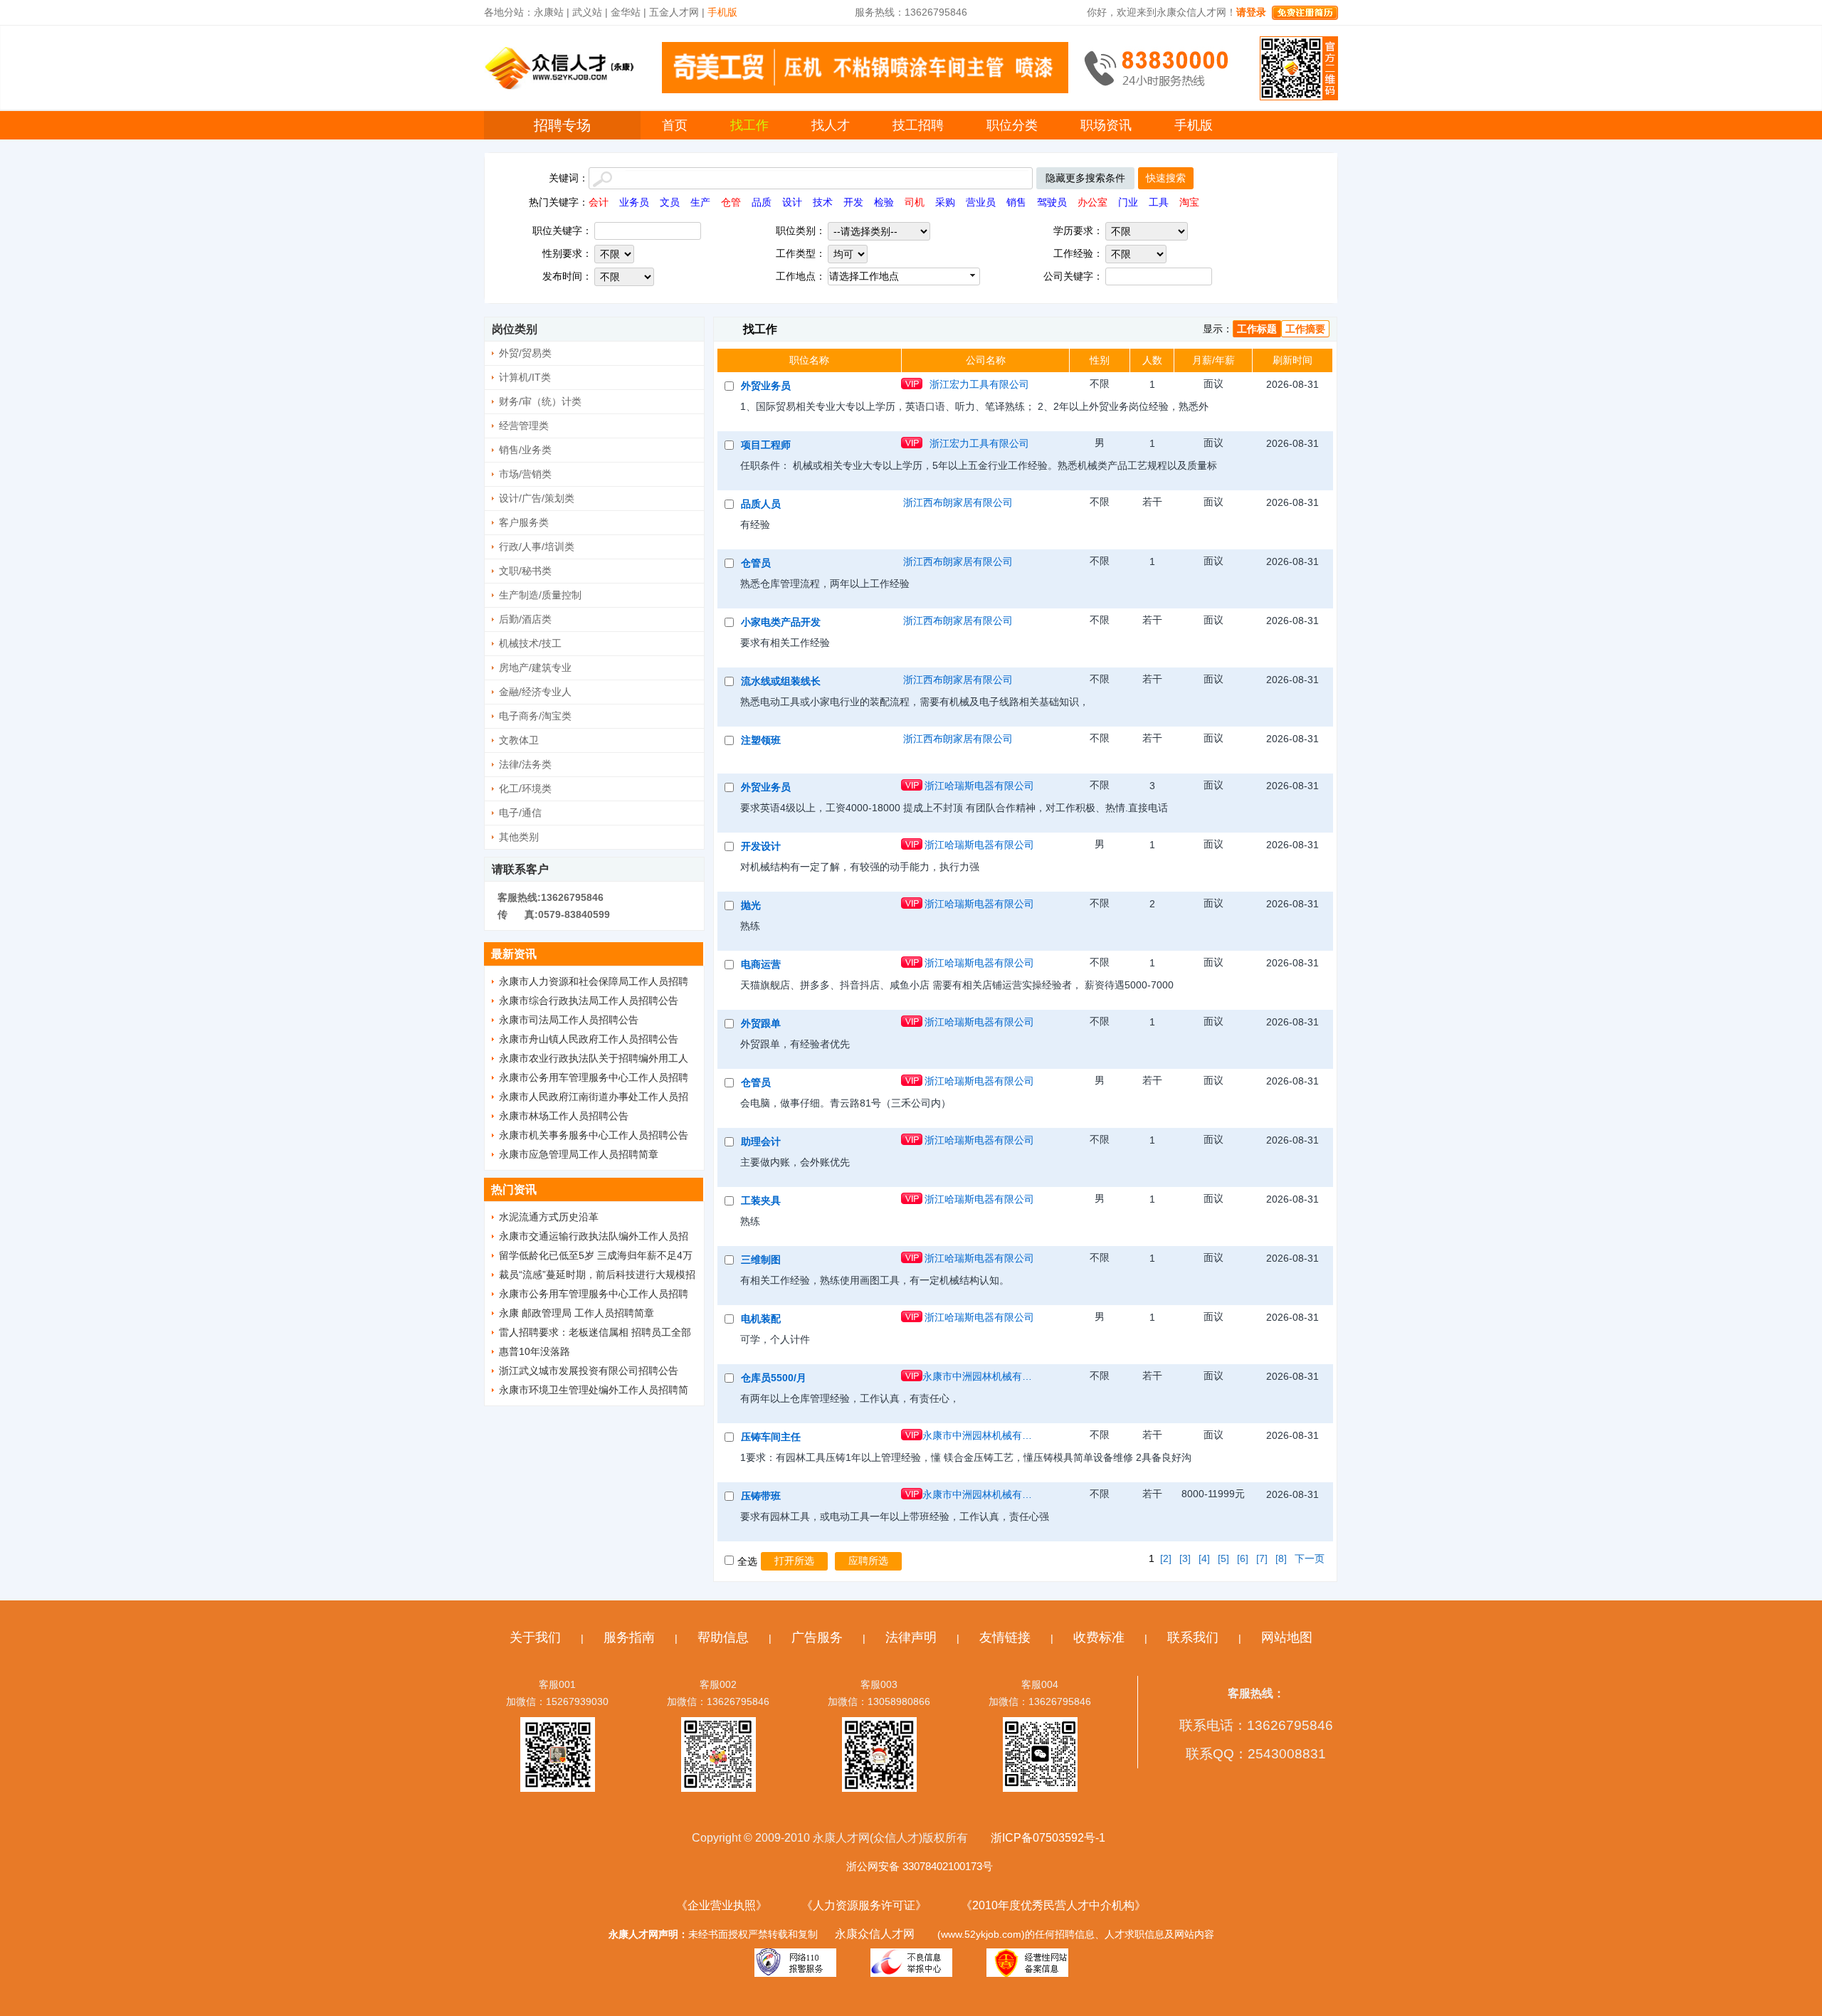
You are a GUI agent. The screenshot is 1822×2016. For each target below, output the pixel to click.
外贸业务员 (766, 386)
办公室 (1092, 202)
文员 (670, 202)
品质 (762, 202)
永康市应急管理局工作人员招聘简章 (579, 1154)
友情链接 (1005, 1637)
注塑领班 (761, 740)
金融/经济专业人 (535, 692)
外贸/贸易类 (525, 353)
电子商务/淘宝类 (535, 716)
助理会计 (761, 1141)
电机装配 (761, 1319)
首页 (675, 125)
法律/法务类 (525, 764)
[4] (1204, 1558)
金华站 (626, 12)
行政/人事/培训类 (537, 547)
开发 (853, 202)
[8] (1281, 1558)
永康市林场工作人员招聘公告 (564, 1116)
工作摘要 (1305, 329)
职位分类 (1012, 125)
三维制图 (761, 1260)
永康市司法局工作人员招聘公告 (569, 1020)
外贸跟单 (761, 1023)
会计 (599, 202)
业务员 (634, 202)
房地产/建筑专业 (535, 667)
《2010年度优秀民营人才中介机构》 (1053, 1905)
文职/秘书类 (525, 571)
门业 (1128, 202)
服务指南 (629, 1637)
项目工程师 (766, 445)
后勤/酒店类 (525, 619)
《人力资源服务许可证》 (864, 1905)
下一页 (1310, 1558)
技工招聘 (918, 125)
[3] (1185, 1558)
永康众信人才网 (875, 1934)
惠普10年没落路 (535, 1351)
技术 (823, 202)
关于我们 (535, 1637)
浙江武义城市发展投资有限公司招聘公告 (589, 1371)
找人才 (831, 125)
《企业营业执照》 (722, 1905)
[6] (1243, 1558)
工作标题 (1257, 329)
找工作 (749, 125)
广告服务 (817, 1637)
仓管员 (756, 563)
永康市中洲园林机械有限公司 (979, 1376)
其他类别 (519, 837)
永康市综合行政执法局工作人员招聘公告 (589, 1001)
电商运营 (761, 964)
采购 (945, 202)
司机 (915, 202)
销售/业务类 (525, 450)
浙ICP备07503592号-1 (1048, 1838)
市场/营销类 (525, 474)
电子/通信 (520, 813)
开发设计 (761, 846)
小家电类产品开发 (781, 622)
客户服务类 (524, 522)
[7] (1262, 1558)
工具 (1159, 202)
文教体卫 (519, 740)
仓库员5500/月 (774, 1378)
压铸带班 (761, 1496)
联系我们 (1193, 1637)
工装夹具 (761, 1200)
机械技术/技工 (530, 643)
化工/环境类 (525, 788)
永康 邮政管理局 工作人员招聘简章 (576, 1313)
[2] (1166, 1558)
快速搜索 (1166, 178)
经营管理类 (524, 426)
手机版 (1194, 125)
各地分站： (509, 12)
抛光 (751, 905)
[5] (1223, 1558)
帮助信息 (723, 1637)
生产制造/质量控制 (540, 595)
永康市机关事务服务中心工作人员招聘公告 (594, 1135)
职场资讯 (1106, 125)
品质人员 (761, 504)
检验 (884, 202)
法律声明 (911, 1637)
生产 (700, 202)
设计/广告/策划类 (537, 498)
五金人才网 (674, 12)
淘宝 (1189, 202)
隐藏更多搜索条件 (1085, 178)
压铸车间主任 (771, 1437)
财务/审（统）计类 (540, 401)
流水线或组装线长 (781, 681)
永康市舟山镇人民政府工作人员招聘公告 (589, 1039)
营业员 (981, 202)
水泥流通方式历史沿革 (549, 1217)
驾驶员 (1052, 202)
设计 (792, 202)
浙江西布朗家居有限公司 (958, 502)
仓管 (731, 202)
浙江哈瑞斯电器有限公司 (979, 786)
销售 (1016, 202)
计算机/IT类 (525, 377)
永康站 (549, 12)
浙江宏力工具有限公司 (979, 384)
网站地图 (1287, 1637)
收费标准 (1099, 1637)
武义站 (587, 12)
